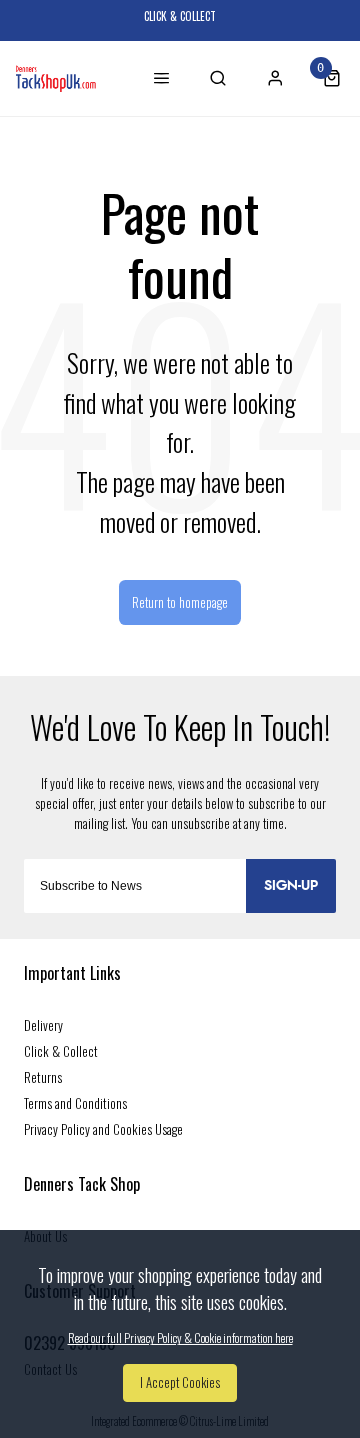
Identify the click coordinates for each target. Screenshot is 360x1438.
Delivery (43, 1025)
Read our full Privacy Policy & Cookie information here (180, 1338)
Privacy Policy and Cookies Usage (103, 1129)
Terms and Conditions (75, 1103)
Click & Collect (61, 1051)
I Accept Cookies (180, 1382)
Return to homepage (180, 602)
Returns (43, 1077)
